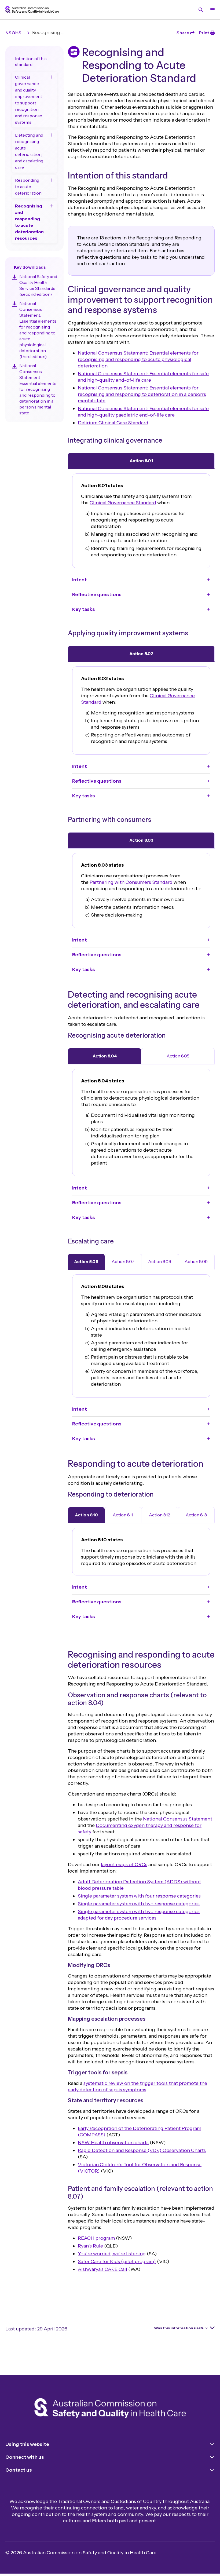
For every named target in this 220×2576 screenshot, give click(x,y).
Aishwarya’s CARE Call (102, 2269)
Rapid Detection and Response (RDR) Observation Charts (142, 2150)
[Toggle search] (201, 10)
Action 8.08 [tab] (160, 1261)
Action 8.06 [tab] (86, 1261)
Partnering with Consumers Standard (131, 882)
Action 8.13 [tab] (196, 1515)
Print (204, 33)
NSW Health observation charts (113, 2143)
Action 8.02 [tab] (141, 654)
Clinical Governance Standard (123, 503)
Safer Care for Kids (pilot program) (117, 2261)
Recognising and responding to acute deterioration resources (29, 222)
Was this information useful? (181, 2328)
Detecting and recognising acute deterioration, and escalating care (29, 151)
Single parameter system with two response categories (139, 1904)
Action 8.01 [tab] (141, 461)
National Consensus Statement (178, 1819)
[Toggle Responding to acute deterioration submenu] (52, 180)
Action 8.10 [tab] (86, 1515)
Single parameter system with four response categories (139, 1896)
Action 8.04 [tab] (105, 1056)
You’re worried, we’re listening (112, 2254)
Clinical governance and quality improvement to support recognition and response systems (29, 100)
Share (183, 33)
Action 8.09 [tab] (196, 1261)
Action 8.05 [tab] (178, 1056)
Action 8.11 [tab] (123, 1515)
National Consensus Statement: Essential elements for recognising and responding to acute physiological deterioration (138, 359)
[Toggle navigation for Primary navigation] (211, 10)
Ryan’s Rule (90, 2246)
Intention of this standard (31, 61)
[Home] (110, 2409)
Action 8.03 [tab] (141, 840)
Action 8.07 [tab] (123, 1261)
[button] (141, 580)
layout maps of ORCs (124, 1865)
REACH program (96, 2238)
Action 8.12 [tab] (159, 1515)
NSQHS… (15, 33)
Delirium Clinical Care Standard (113, 423)
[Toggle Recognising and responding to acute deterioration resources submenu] (52, 206)
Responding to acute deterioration (28, 187)
